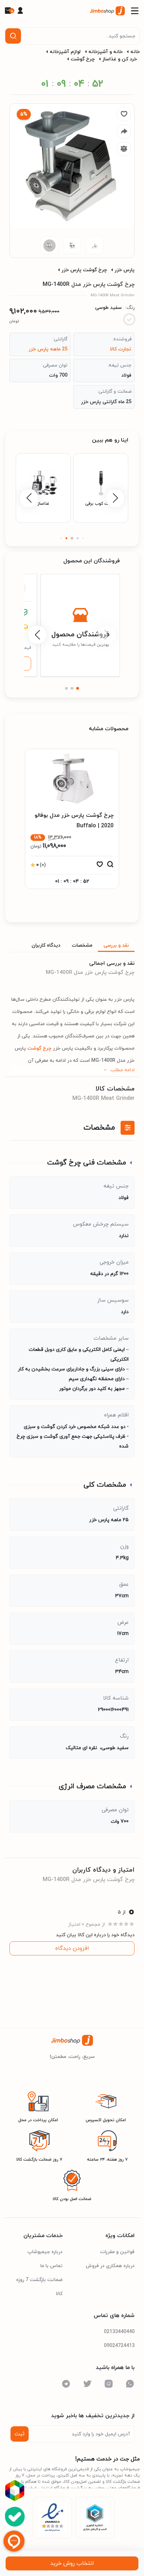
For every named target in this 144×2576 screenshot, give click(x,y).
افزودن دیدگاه (72, 1948)
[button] (83, 538)
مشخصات (82, 945)
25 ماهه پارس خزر (48, 349)
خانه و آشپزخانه (106, 52)
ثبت (20, 2434)
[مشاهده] (110, 866)
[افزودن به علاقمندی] (100, 866)
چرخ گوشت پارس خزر (84, 270)
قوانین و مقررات (117, 2252)
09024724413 (119, 2346)
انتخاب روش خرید (72, 2563)
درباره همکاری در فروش (110, 2266)
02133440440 (119, 2332)
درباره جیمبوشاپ (45, 2252)
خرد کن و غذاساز (120, 59)
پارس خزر (125, 270)
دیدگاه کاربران (46, 945)
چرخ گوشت (83, 59)
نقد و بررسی (116, 945)
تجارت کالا (121, 349)
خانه (135, 52)
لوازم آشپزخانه (65, 52)
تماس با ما (51, 2266)
